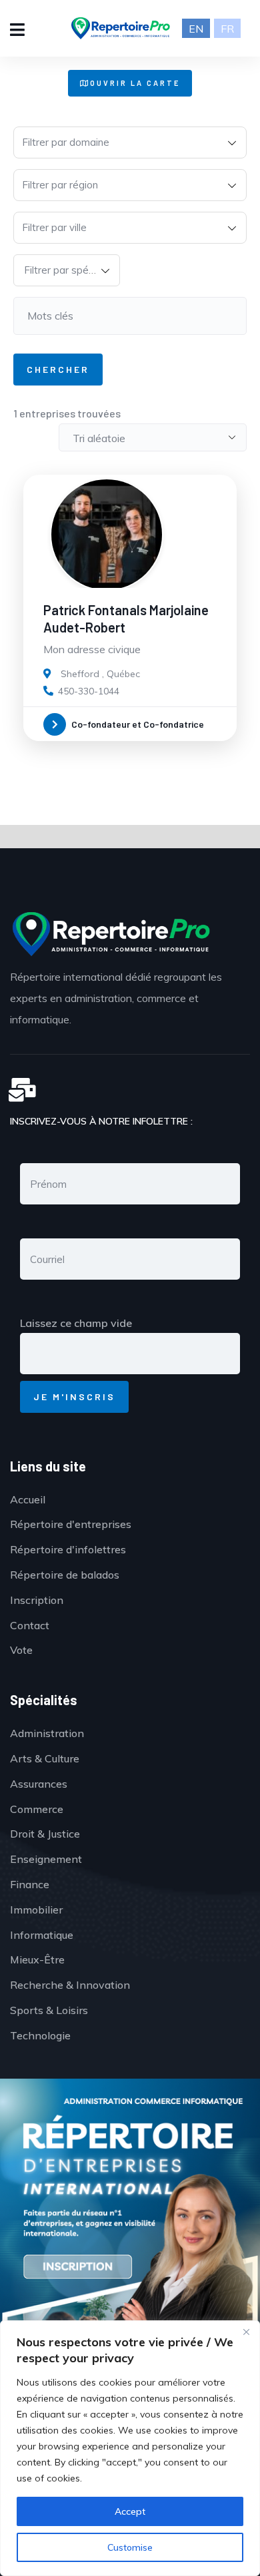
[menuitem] (196, 28)
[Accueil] (110, 934)
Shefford (80, 674)
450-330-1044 (89, 691)
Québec (123, 674)
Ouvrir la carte (135, 83)
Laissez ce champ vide (76, 1323)
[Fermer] (246, 2332)
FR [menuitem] (227, 29)
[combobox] (130, 142)
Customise (130, 2547)
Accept (130, 2511)
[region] (130, 2448)
